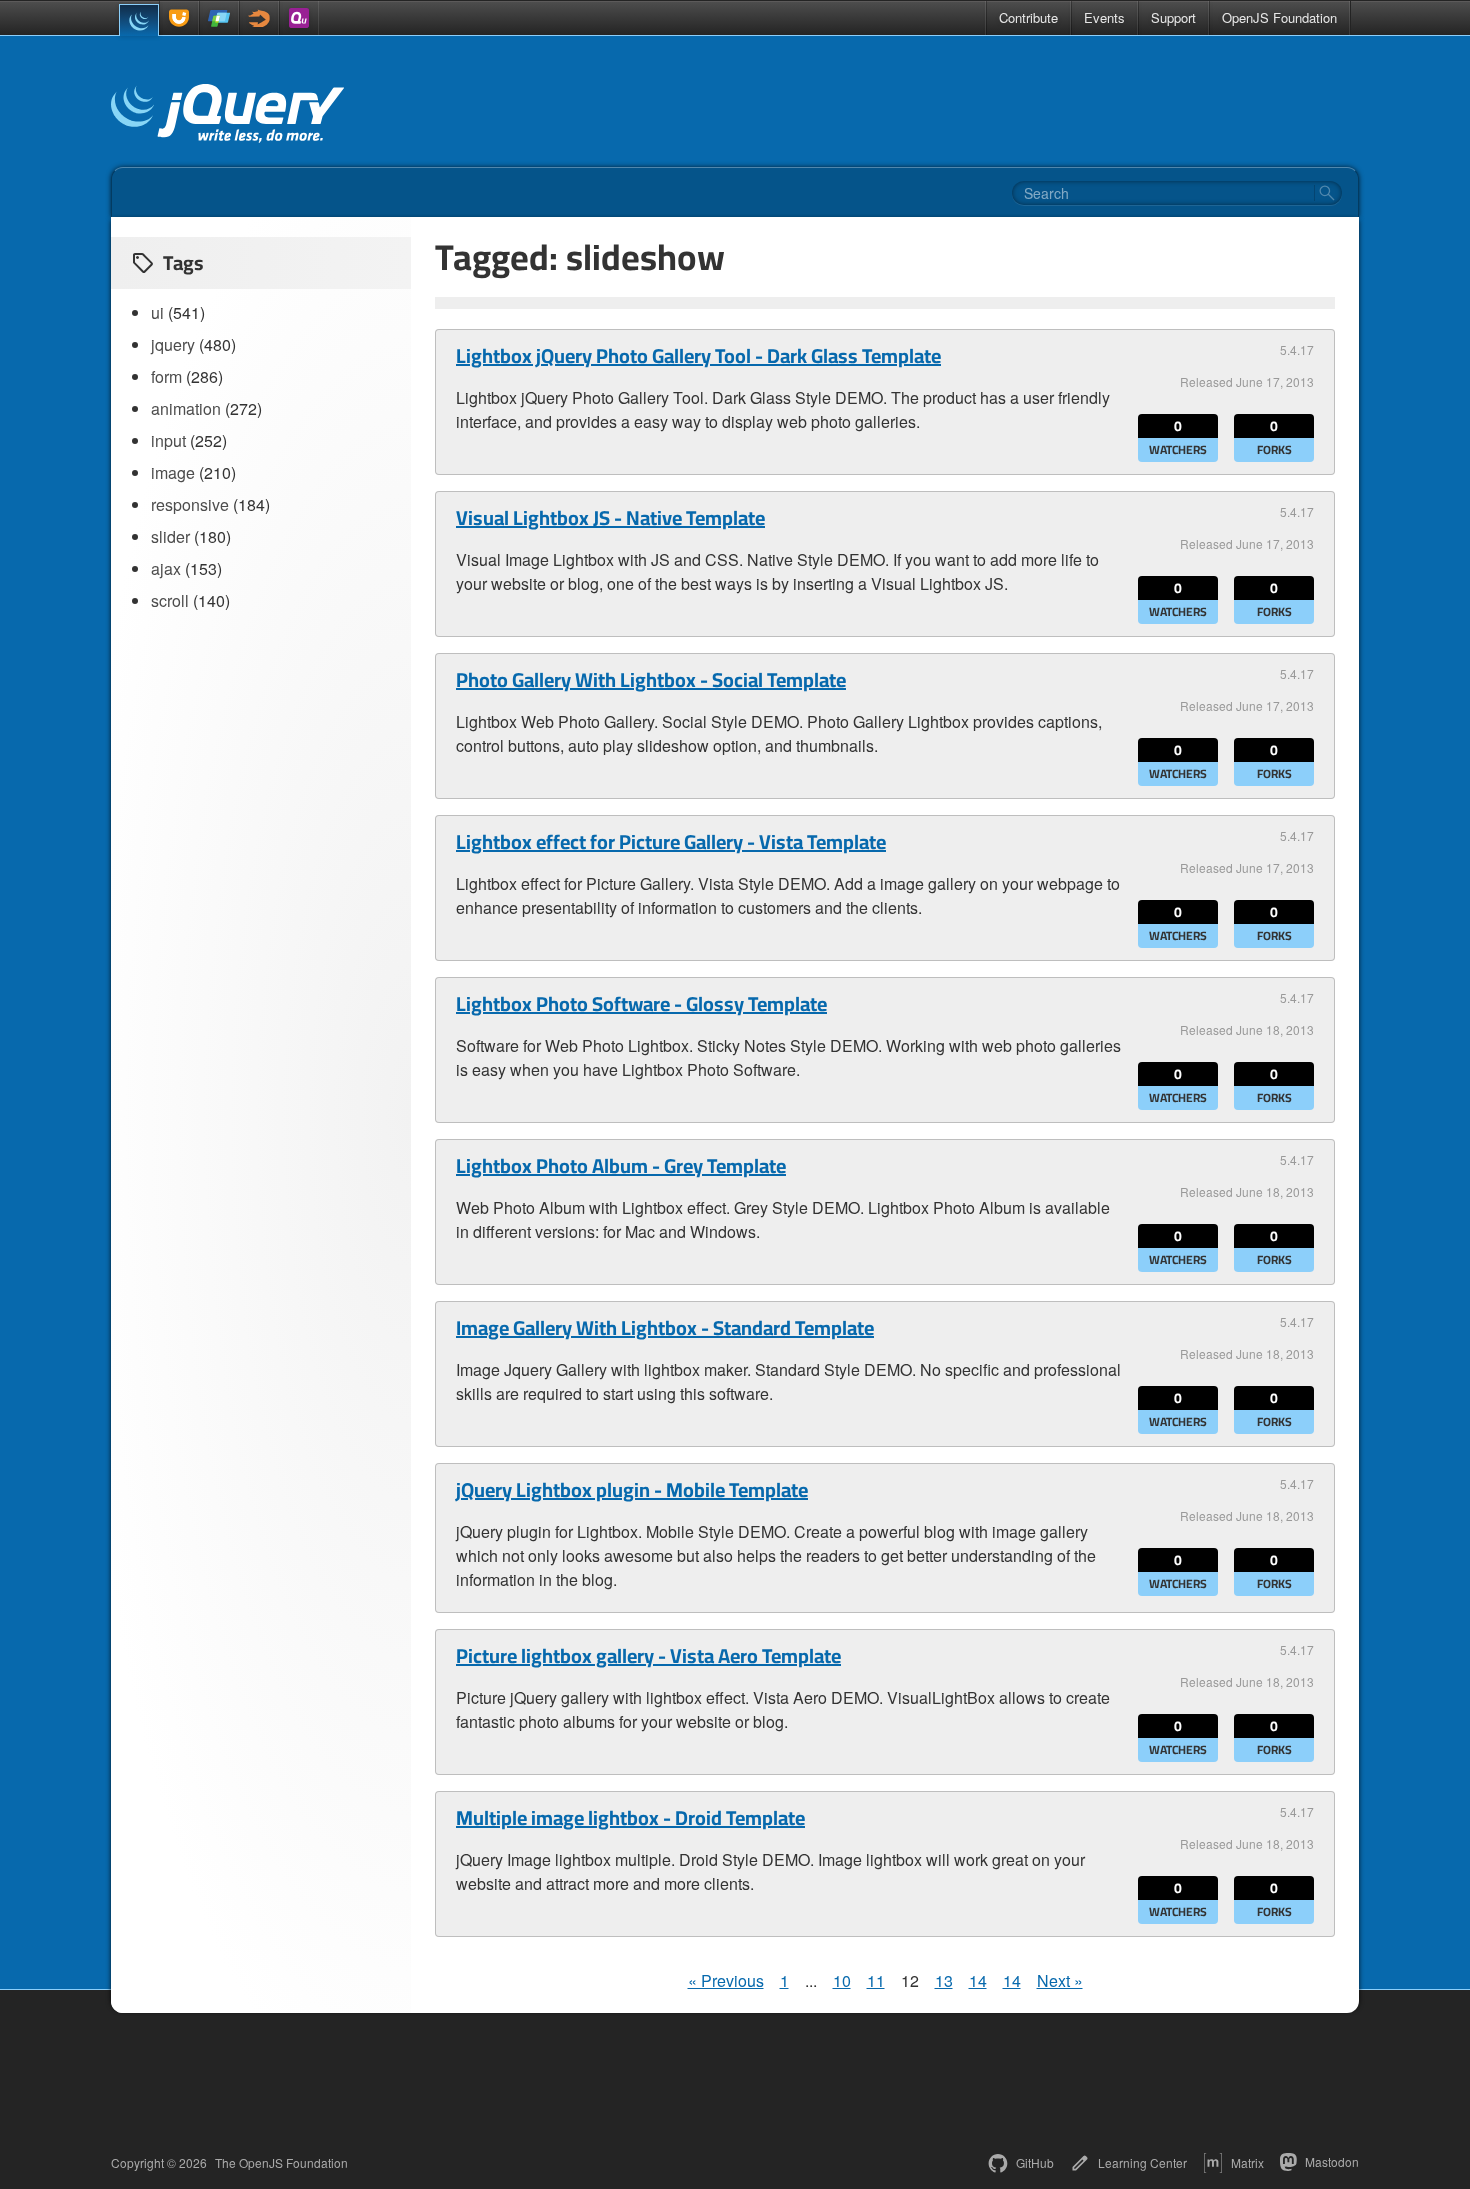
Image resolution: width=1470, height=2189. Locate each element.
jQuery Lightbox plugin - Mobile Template (632, 1490)
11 (876, 1980)
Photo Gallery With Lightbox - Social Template (651, 680)
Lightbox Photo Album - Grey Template (621, 1166)
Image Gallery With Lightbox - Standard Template (665, 1328)
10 (842, 1980)
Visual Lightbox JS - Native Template (610, 518)
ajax (166, 568)
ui (157, 312)
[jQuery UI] (179, 18)
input (168, 440)
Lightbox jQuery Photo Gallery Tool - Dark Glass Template (698, 356)
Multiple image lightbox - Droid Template (630, 1818)
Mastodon (1332, 2161)
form (166, 376)
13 (944, 1980)
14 (978, 1980)
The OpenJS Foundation (281, 2163)
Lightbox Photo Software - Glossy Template (641, 1004)
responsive (190, 504)
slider (170, 536)
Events (1104, 17)
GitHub (1035, 2162)
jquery (173, 344)
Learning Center (1142, 2162)
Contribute (1028, 17)
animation (186, 408)
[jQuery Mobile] (219, 18)
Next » (1060, 1980)
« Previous (726, 1980)
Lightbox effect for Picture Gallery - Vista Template (671, 842)
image (173, 472)
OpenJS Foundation (1279, 17)
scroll (170, 600)
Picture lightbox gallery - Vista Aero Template (648, 1656)
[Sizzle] (259, 18)
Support (1173, 17)
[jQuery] (139, 20)
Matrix (1247, 2162)
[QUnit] (299, 18)
